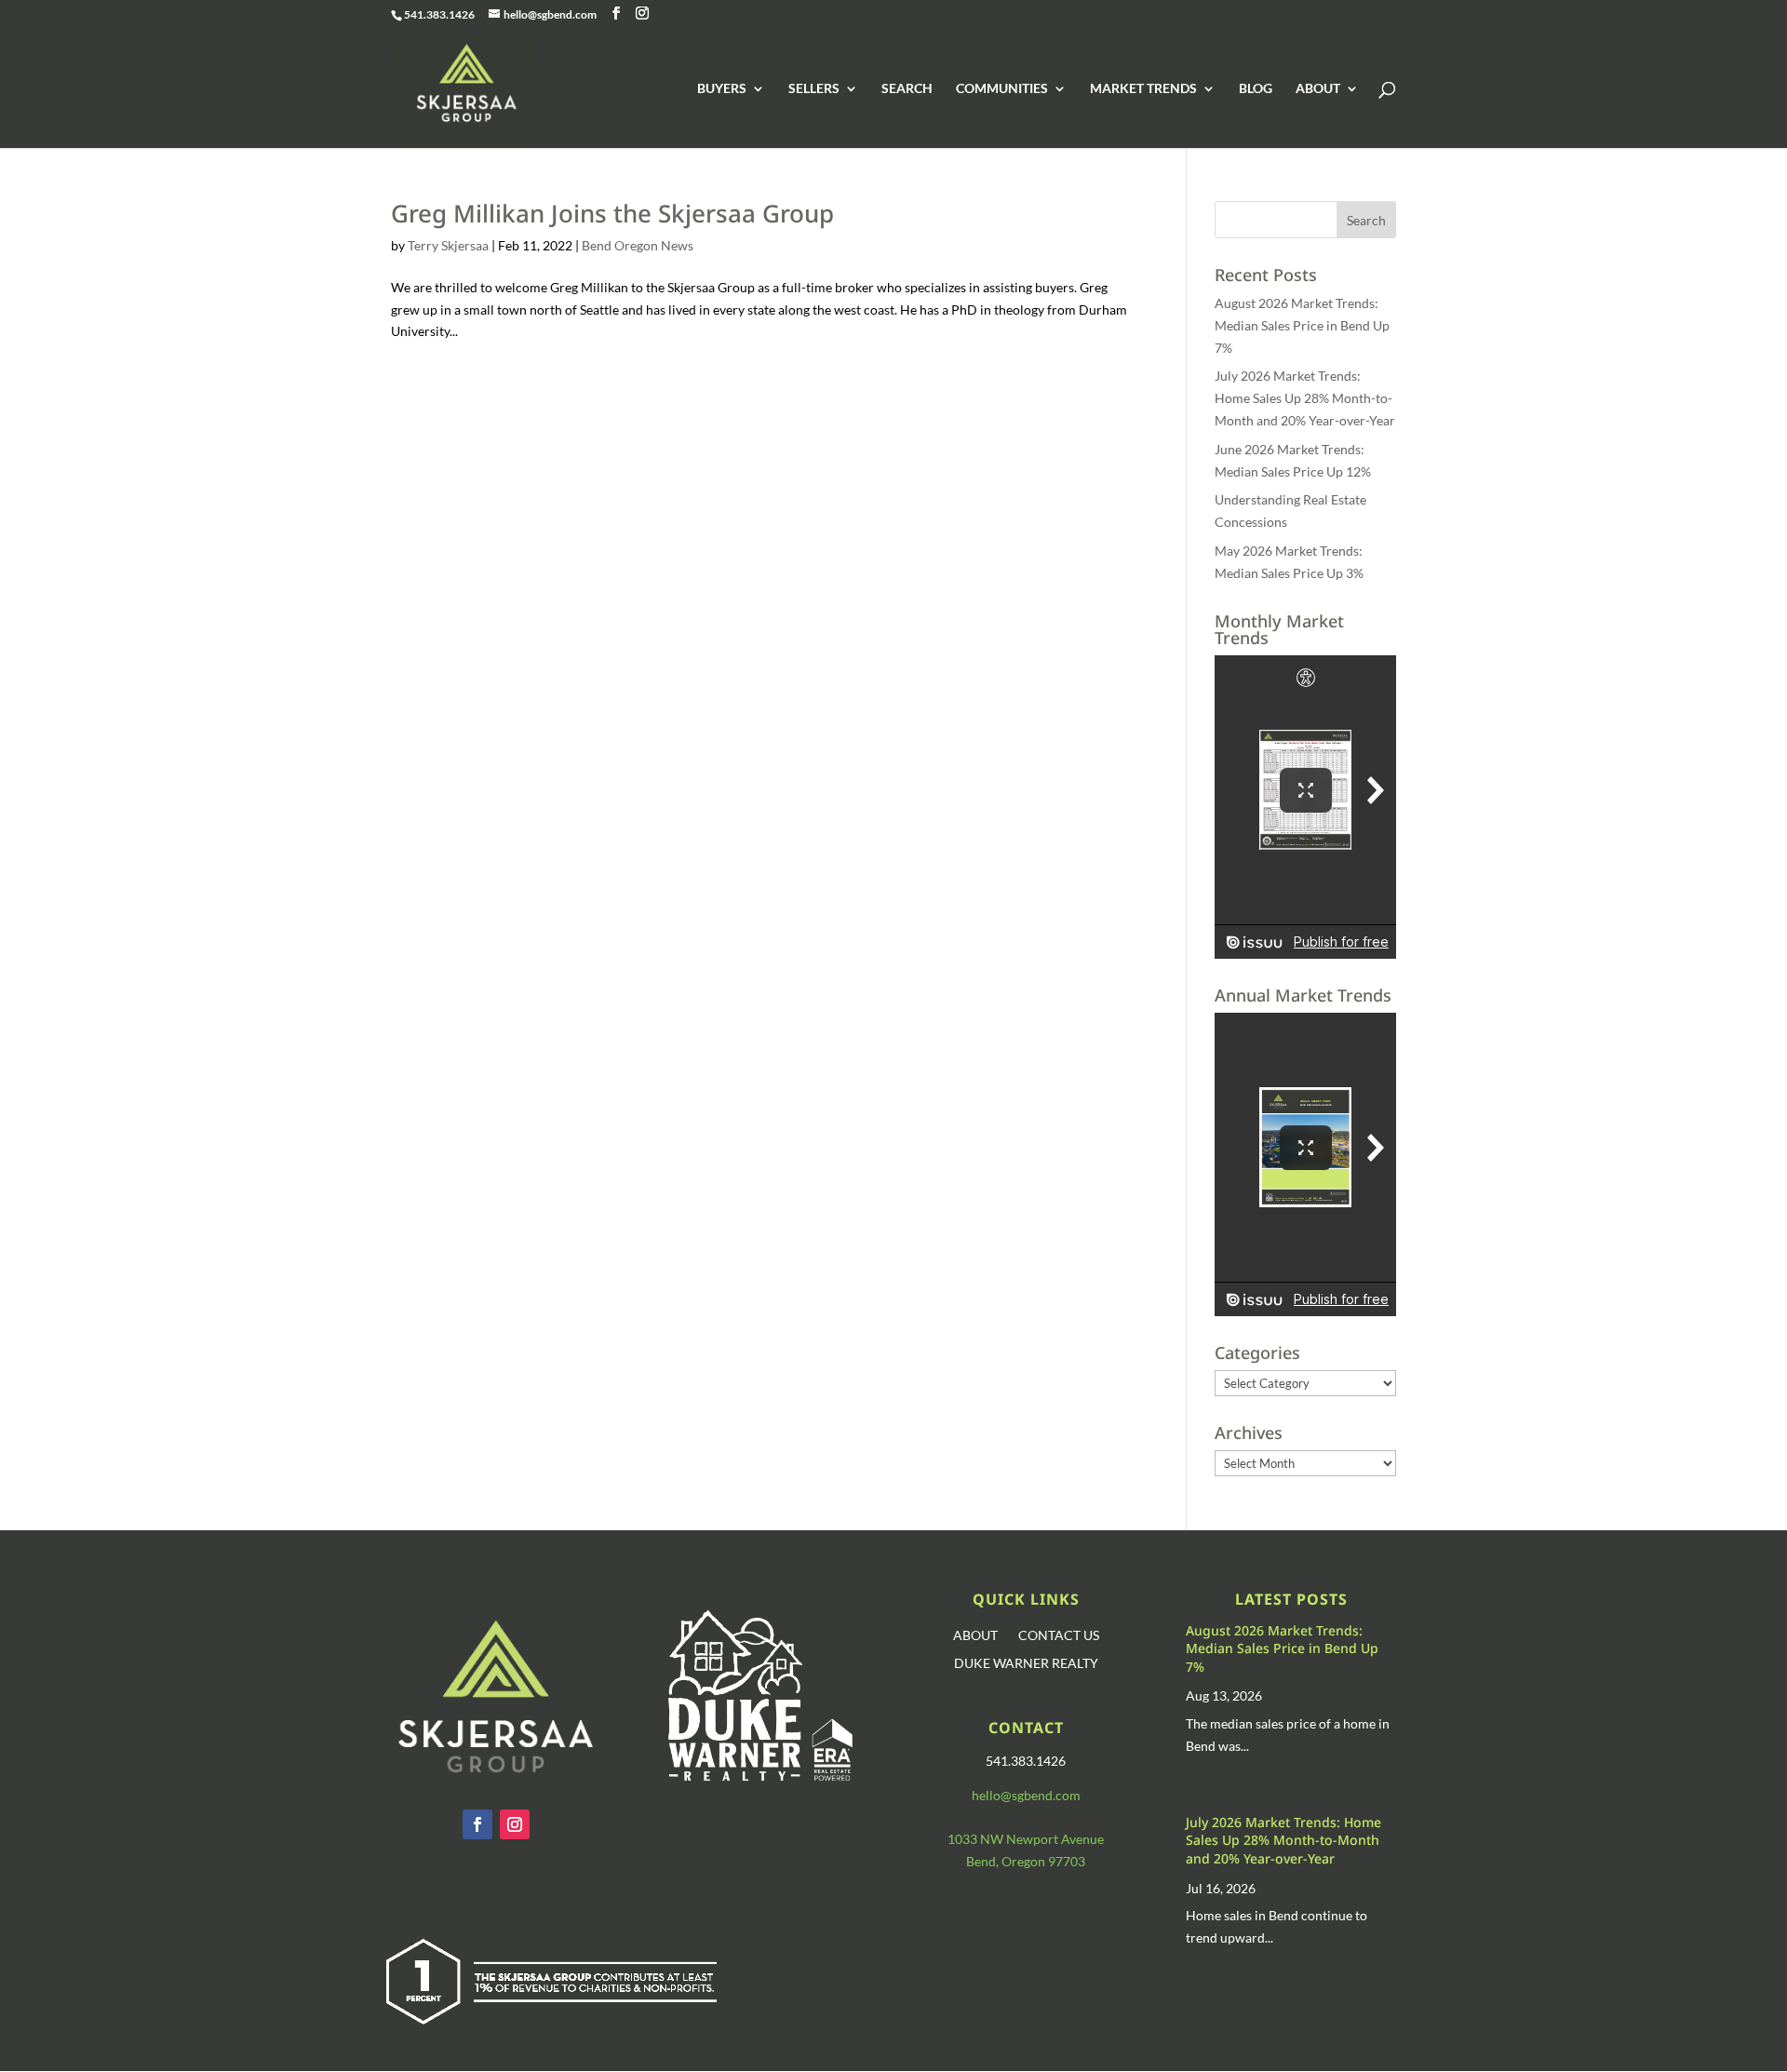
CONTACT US (1059, 1636)
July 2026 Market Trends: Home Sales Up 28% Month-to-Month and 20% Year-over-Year (1305, 398)
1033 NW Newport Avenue (1026, 1839)
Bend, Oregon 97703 (1026, 1861)
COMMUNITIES (1002, 89)
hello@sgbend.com (1026, 1795)
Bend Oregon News (638, 245)
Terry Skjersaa (448, 245)
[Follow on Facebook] (477, 1824)
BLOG (1256, 89)
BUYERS (722, 89)
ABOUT (1318, 89)
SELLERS (814, 89)
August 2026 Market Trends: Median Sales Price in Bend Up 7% (1302, 325)
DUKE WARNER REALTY (1026, 1664)
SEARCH (907, 89)
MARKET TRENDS (1143, 89)
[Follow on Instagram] (515, 1824)
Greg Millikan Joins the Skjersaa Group (612, 213)
